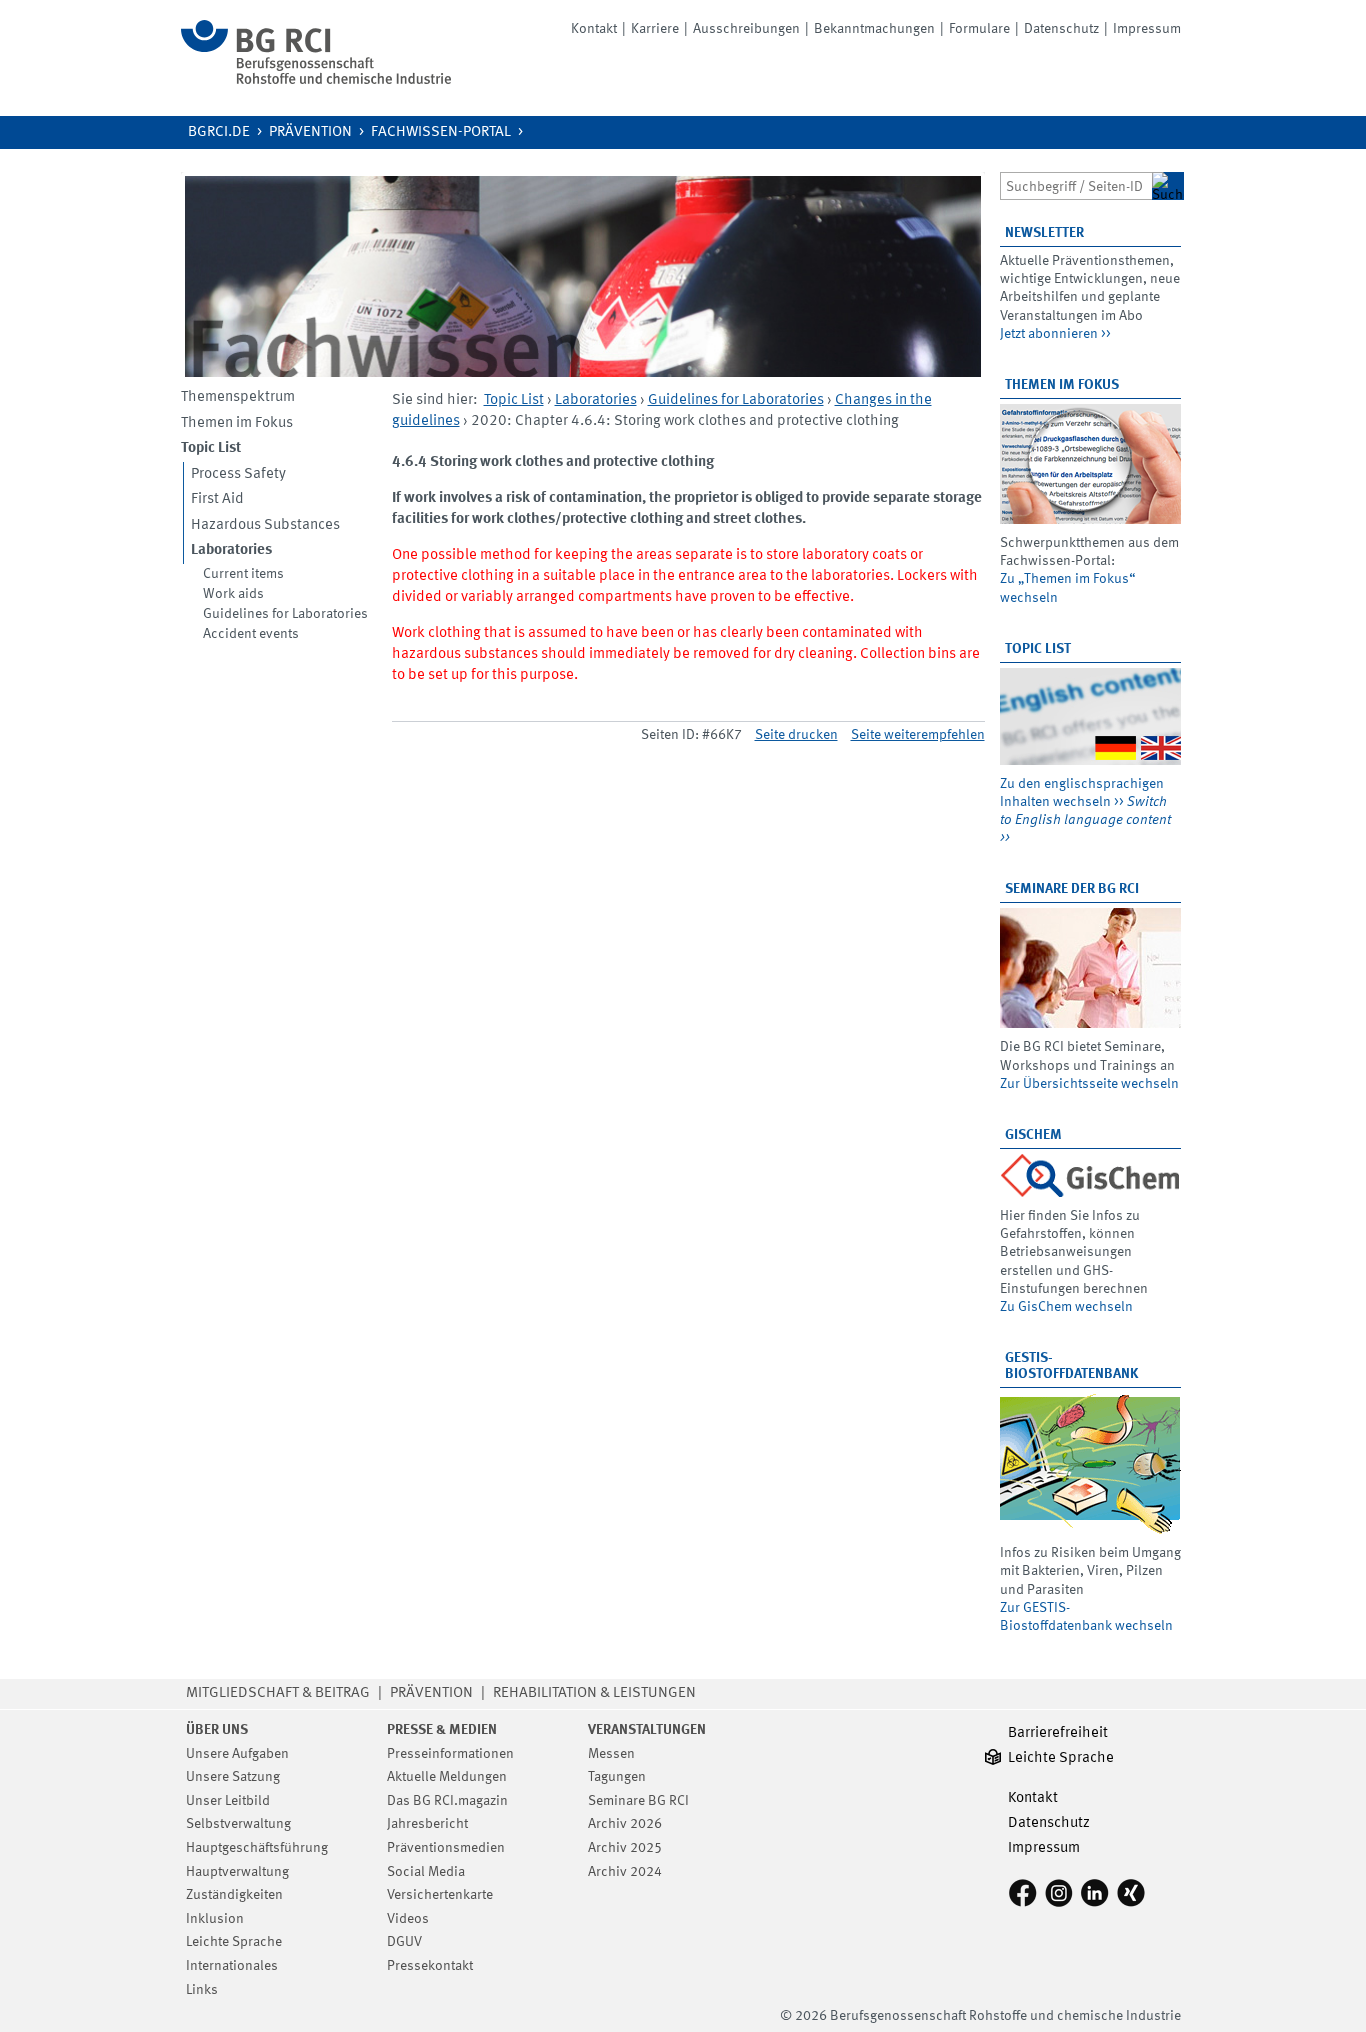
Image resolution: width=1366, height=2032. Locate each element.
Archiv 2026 (625, 1824)
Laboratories (596, 400)
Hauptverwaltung (237, 1872)
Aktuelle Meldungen (447, 1777)
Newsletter (1044, 233)
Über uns (217, 1730)
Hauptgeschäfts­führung (257, 1848)
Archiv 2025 (625, 1848)
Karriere (655, 29)
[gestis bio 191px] (1090, 1463)
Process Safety (238, 474)
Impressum (1147, 29)
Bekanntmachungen (874, 29)
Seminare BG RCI (638, 1801)
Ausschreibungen (746, 29)
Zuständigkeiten (234, 1895)
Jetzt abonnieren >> (1055, 334)
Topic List (514, 400)
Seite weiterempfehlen (918, 735)
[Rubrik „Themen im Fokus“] (1090, 464)
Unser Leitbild (228, 1801)
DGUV (404, 1942)
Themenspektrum (238, 397)
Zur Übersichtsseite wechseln (1089, 1084)
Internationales (232, 1966)
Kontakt (594, 29)
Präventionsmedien (446, 1848)
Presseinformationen (450, 1754)
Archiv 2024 (625, 1872)
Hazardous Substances (265, 525)
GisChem (1033, 1135)
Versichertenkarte (440, 1895)
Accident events (251, 634)
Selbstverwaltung (238, 1824)
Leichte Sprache (234, 1942)
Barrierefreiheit (1058, 1733)
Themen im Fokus (237, 423)
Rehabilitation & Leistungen (594, 1693)
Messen (611, 1754)
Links (202, 1990)
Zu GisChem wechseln (1066, 1307)
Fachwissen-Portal (441, 132)
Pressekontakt (430, 1966)
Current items (243, 574)
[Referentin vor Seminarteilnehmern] (1090, 968)
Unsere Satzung (233, 1777)
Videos (408, 1919)
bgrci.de (219, 132)
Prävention (310, 132)
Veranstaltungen (647, 1730)
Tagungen (617, 1777)
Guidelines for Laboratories (285, 614)
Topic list (1038, 649)
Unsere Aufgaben (237, 1754)
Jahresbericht (427, 1824)
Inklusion (215, 1919)
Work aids (233, 594)
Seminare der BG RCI (1072, 889)
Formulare (979, 29)
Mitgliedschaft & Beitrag (278, 1693)
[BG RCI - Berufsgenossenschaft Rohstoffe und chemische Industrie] (316, 80)
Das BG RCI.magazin (447, 1801)
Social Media (426, 1872)
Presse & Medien (442, 1730)
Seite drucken (796, 735)
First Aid (217, 499)
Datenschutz (1061, 29)
